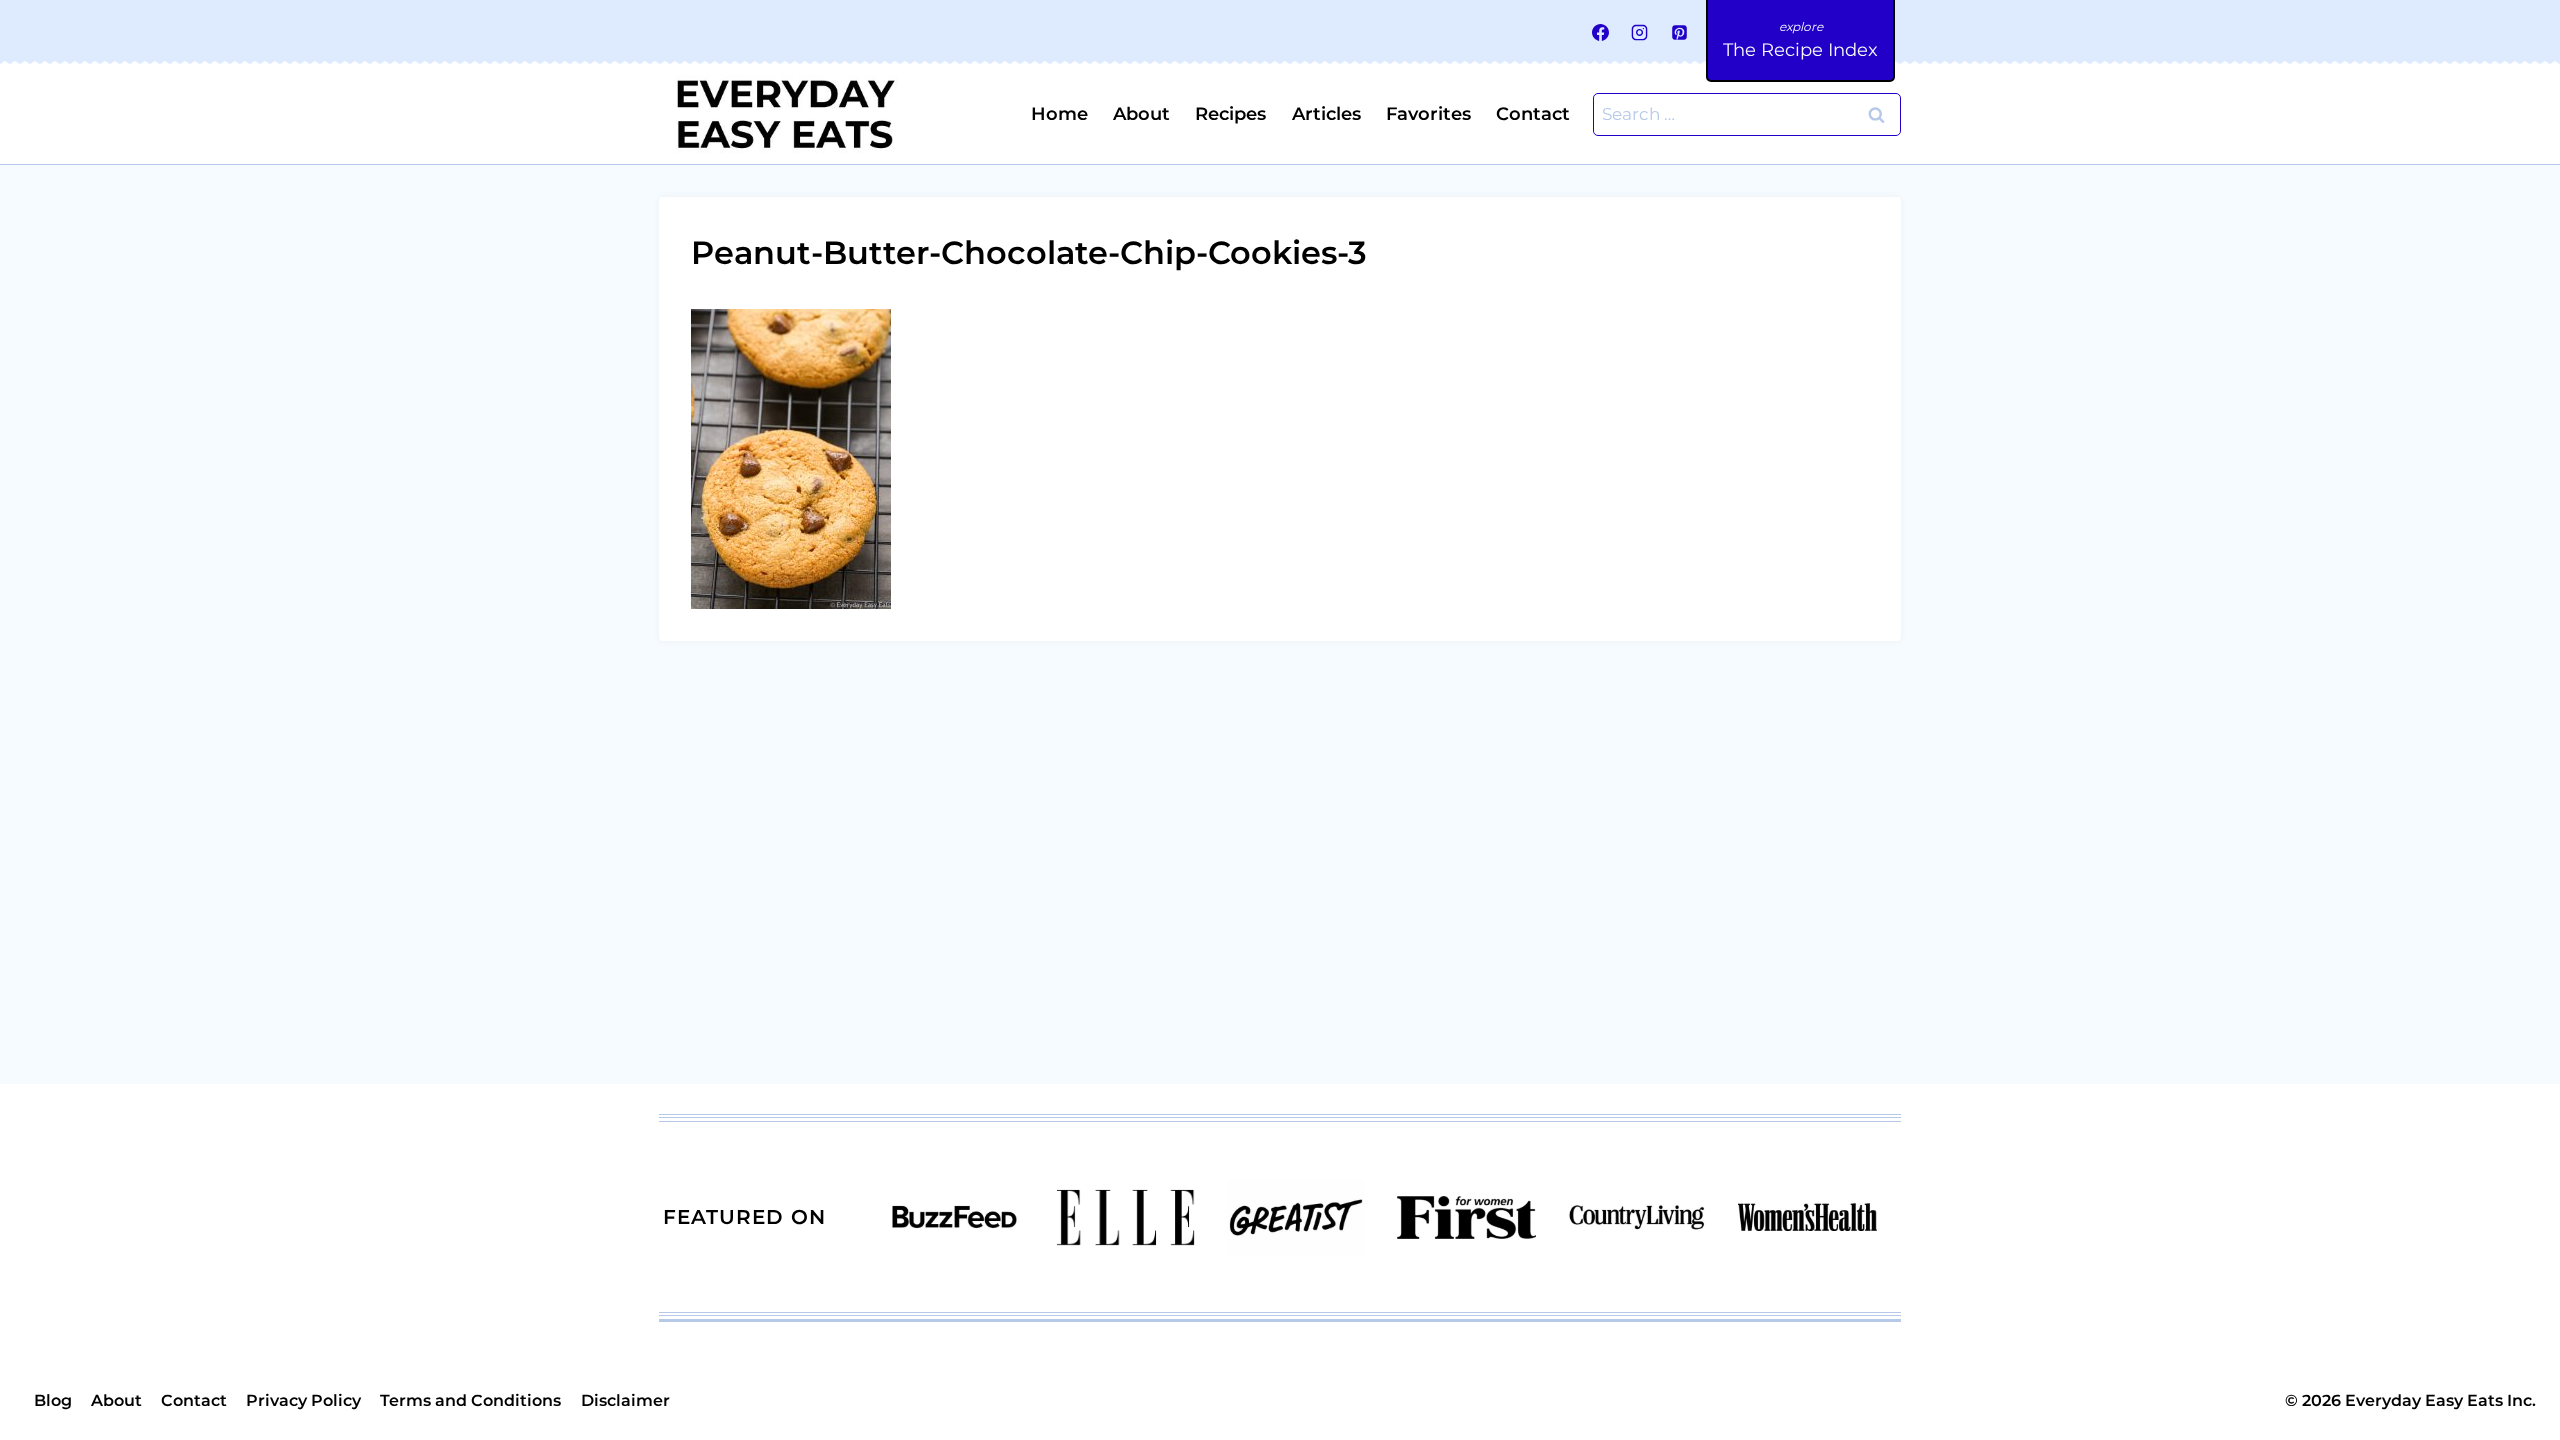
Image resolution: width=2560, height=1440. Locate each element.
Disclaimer (625, 1400)
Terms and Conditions (470, 1400)
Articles (1326, 114)
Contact (1533, 114)
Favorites (1428, 114)
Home (1059, 114)
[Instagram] (1640, 32)
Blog (53, 1400)
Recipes (1230, 114)
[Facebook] (1601, 32)
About (1141, 114)
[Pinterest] (1679, 32)
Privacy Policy (303, 1400)
